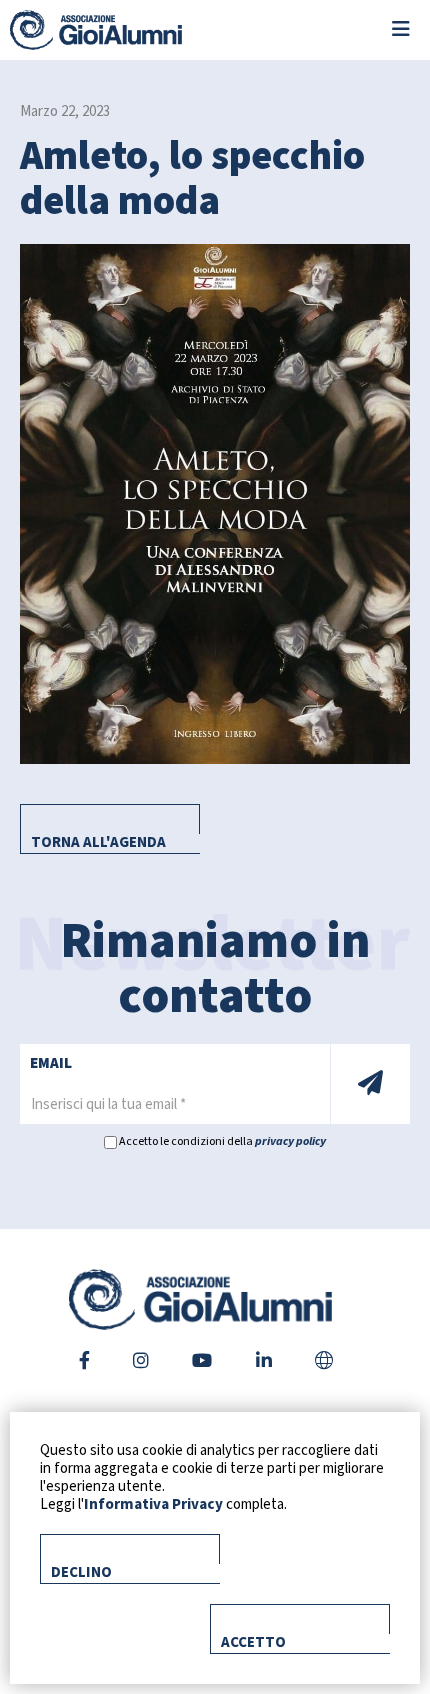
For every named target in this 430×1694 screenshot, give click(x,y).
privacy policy (290, 1141)
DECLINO (81, 1572)
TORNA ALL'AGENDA (98, 842)
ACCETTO (253, 1642)
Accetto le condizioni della (221, 1141)
